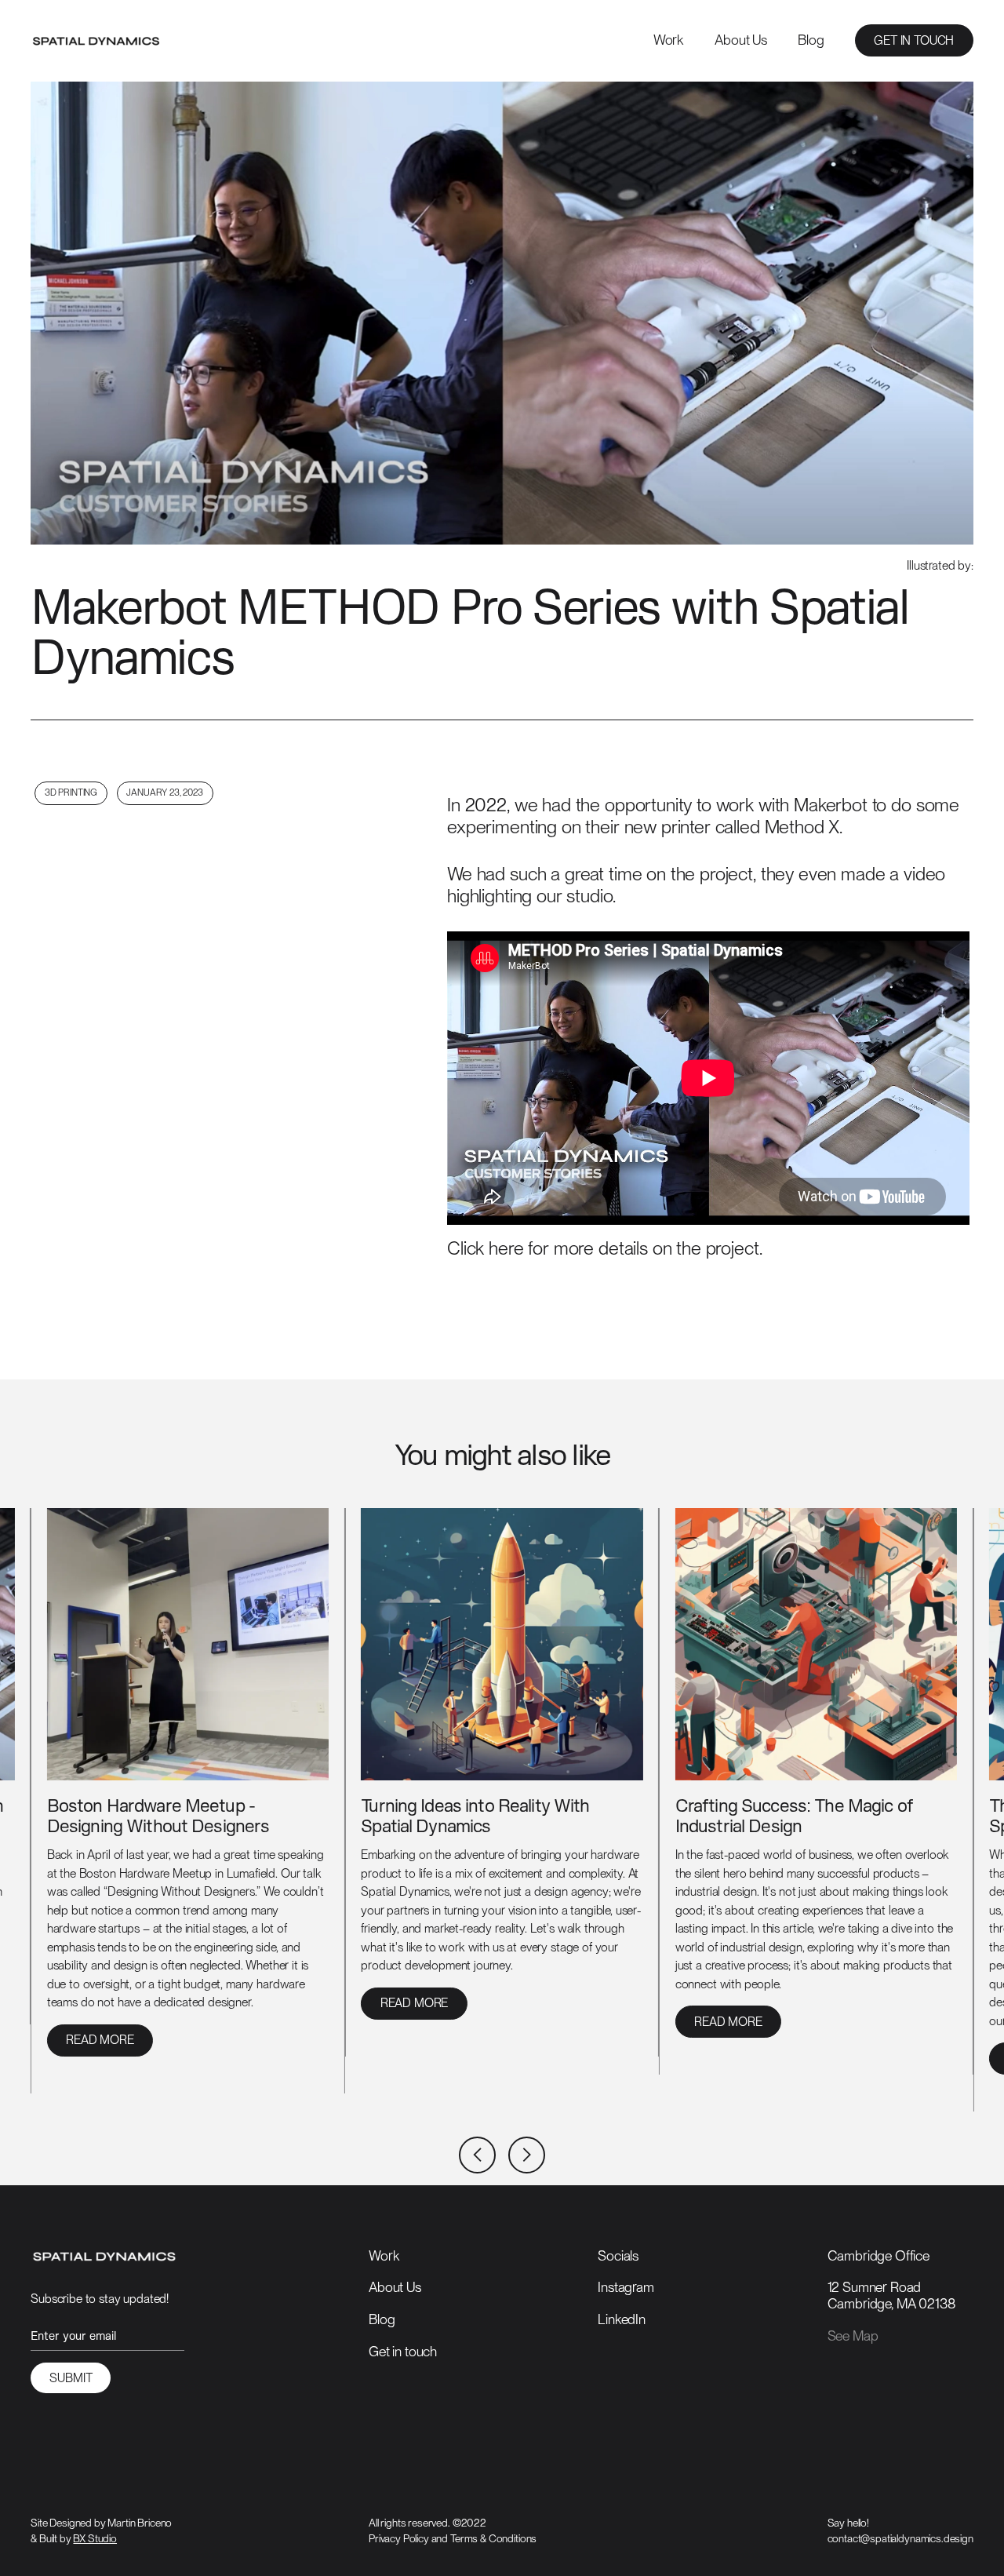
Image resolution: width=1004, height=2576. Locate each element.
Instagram (626, 2287)
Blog (811, 40)
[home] (96, 41)
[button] (477, 2155)
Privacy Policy (399, 2538)
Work (669, 40)
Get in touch (403, 2351)
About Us (741, 40)
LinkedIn (622, 2319)
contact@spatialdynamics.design (900, 2538)
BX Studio (95, 2538)
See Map (853, 2336)
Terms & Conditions (493, 2538)
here (506, 1248)
